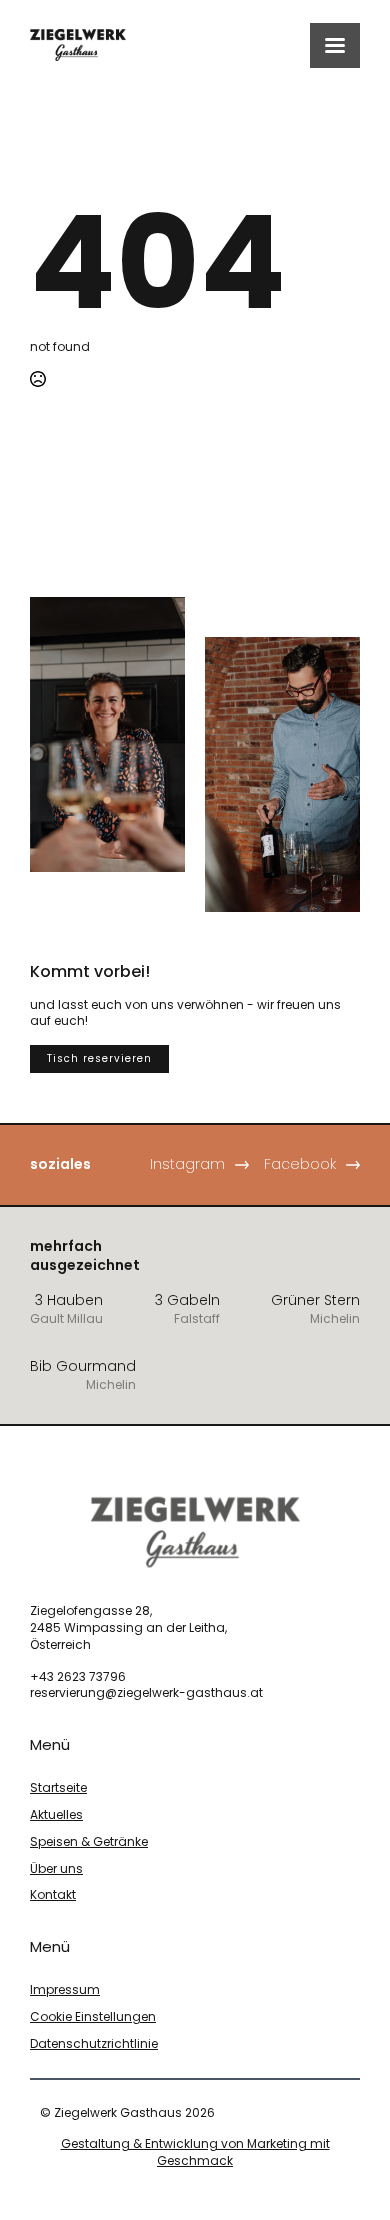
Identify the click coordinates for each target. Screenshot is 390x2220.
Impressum (65, 1990)
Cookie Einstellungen (93, 2017)
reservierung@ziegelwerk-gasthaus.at (146, 1693)
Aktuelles (56, 1815)
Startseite (58, 1788)
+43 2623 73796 (78, 1677)
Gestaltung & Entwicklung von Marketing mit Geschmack (195, 2152)
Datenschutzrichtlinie (94, 2044)
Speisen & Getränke (89, 1842)
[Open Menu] (335, 45)
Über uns (56, 1869)
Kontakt (53, 1895)
